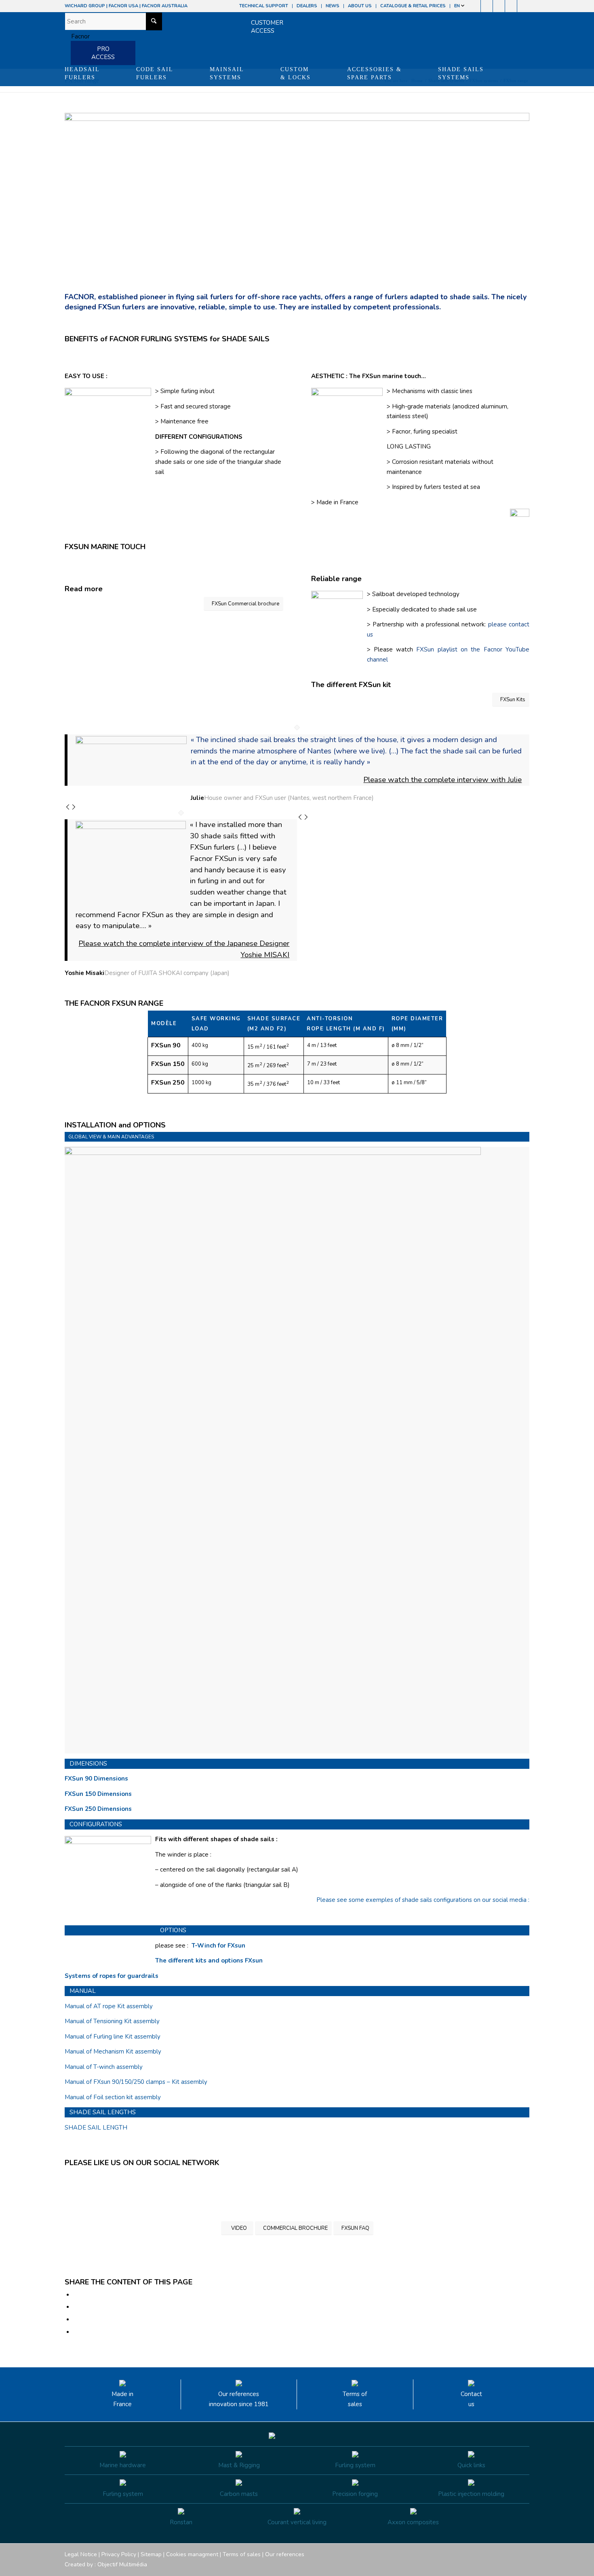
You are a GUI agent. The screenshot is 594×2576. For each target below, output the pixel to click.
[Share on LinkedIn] (76, 2320)
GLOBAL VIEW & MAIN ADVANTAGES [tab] (111, 1137)
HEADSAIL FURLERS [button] (82, 73)
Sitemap (151, 2554)
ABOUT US (360, 6)
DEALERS (307, 6)
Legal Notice (81, 2554)
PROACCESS (103, 53)
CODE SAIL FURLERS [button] (155, 73)
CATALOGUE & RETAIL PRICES (413, 6)
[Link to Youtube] (499, 6)
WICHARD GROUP (85, 6)
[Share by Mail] (76, 2332)
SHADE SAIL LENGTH (96, 2128)
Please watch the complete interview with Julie (442, 780)
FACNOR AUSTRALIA (165, 6)
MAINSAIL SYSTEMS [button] (227, 73)
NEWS (333, 6)
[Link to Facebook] (475, 6)
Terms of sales (355, 2399)
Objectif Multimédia (122, 2564)
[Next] (74, 808)
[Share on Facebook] (76, 2295)
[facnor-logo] (77, 36)
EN (458, 6)
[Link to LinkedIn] (523, 6)
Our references (285, 2554)
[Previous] (68, 808)
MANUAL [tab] (83, 1991)
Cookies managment (192, 2554)
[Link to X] (511, 6)
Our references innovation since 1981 (239, 2399)
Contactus (471, 2399)
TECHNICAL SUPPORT (264, 6)
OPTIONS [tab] (173, 1930)
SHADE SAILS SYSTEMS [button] (461, 73)
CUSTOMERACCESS (267, 27)
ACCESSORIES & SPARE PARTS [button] (374, 73)
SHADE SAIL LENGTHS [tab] (103, 2112)
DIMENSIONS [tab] (88, 1764)
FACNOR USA (123, 6)
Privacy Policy (119, 2554)
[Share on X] (76, 2307)
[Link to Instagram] (487, 6)
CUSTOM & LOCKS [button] (296, 73)
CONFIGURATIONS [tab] (96, 1824)
